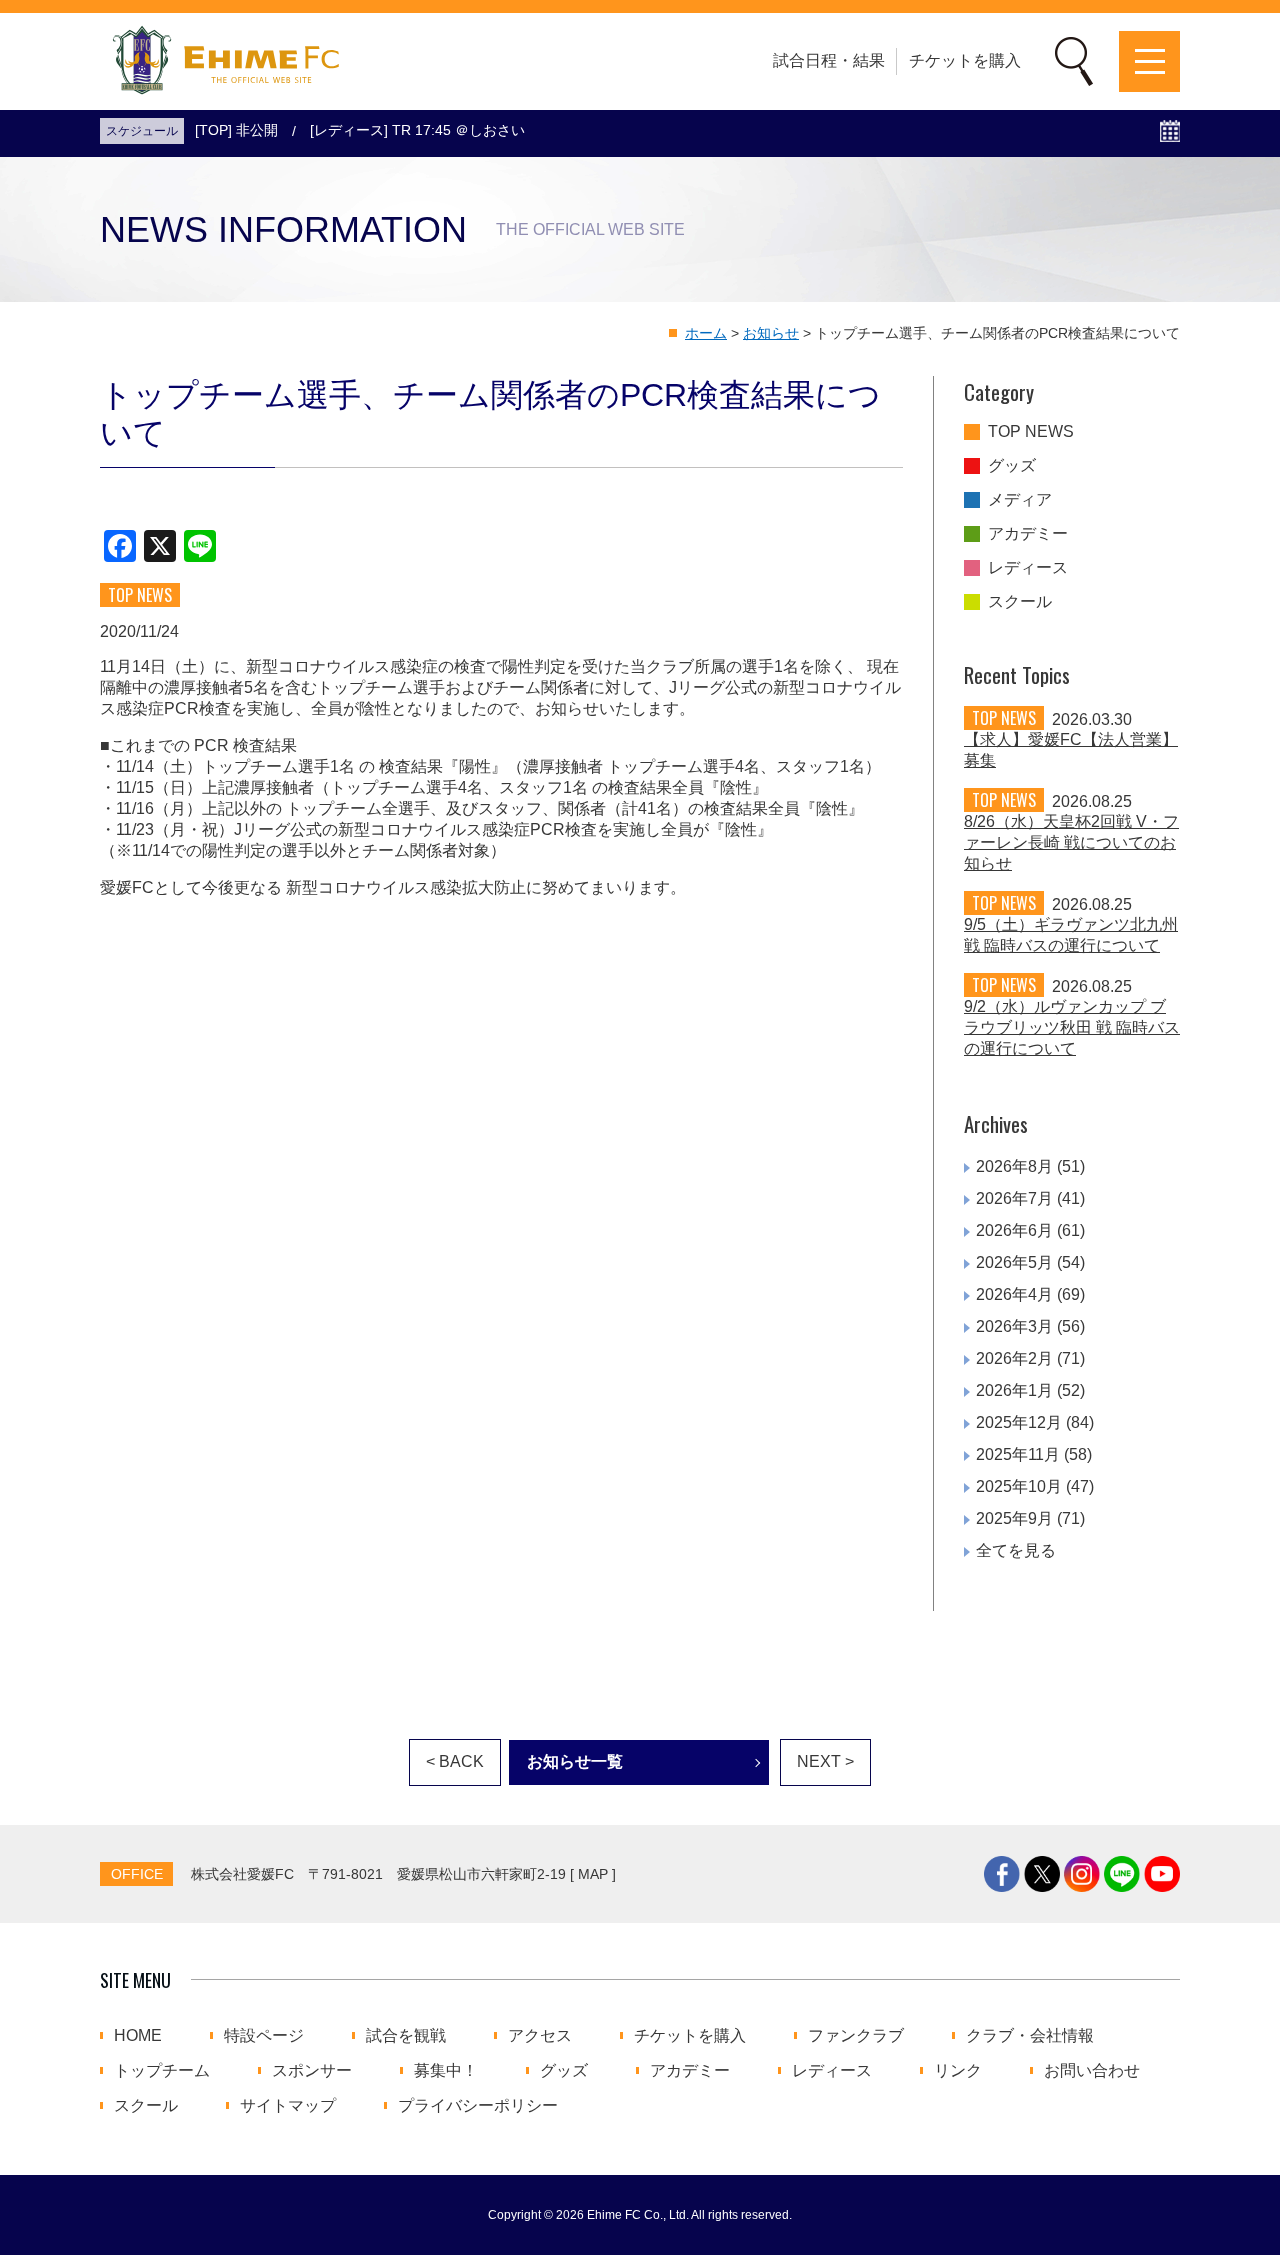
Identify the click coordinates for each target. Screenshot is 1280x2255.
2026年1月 (1014, 1390)
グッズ (1012, 466)
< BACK (455, 1761)
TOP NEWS (1031, 432)
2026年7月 (1014, 1198)
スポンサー (312, 2071)
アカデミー (1028, 534)
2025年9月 (1014, 1518)
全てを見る (1016, 1550)
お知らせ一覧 (575, 1761)
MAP (593, 1874)
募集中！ (446, 2071)
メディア (1020, 500)
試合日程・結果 (829, 60)
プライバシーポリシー (478, 2106)
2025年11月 (1018, 1454)
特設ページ (264, 2036)
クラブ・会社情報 (1030, 2036)
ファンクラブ (856, 2036)
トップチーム (162, 2071)
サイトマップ (288, 2106)
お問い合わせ (1092, 2071)
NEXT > (825, 1761)
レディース (1028, 568)
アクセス (540, 2036)
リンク (958, 2071)
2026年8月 (1014, 1166)
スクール (1020, 602)
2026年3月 (1014, 1326)
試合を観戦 (406, 2036)
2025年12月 (1019, 1422)
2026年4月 (1014, 1294)
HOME (138, 2036)
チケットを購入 (965, 60)
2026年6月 (1014, 1230)
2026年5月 (1014, 1262)
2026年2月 (1014, 1358)
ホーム (706, 333)
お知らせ (771, 333)
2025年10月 (1019, 1486)
